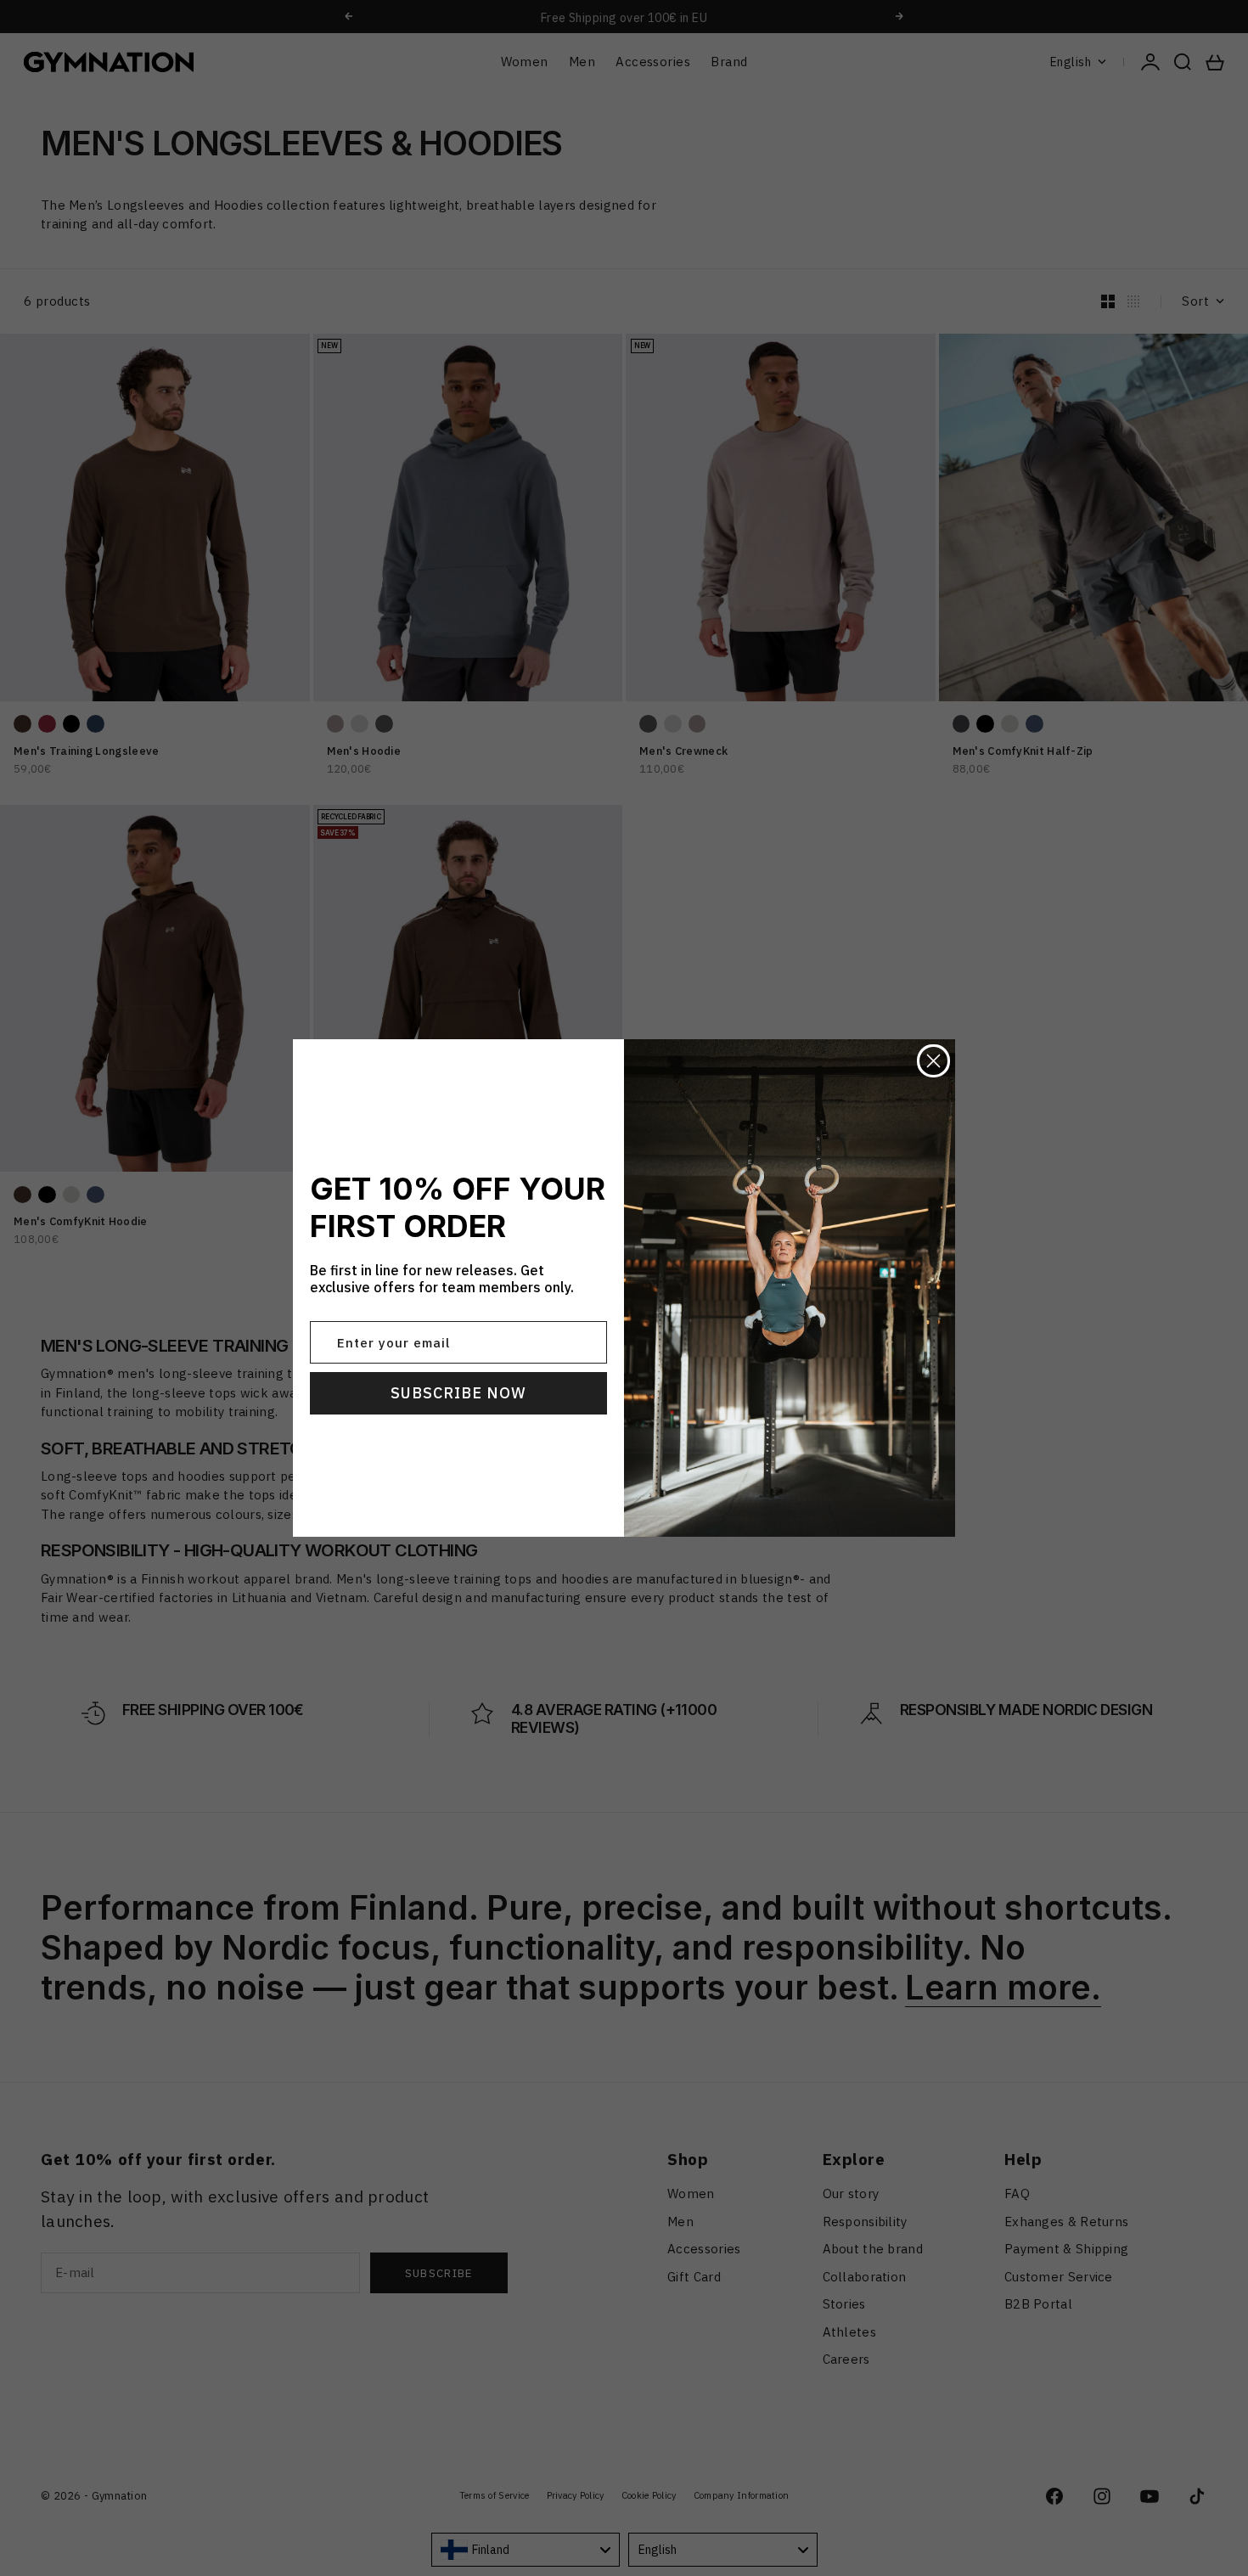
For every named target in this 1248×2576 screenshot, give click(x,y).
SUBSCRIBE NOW (458, 1393)
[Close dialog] (933, 1061)
